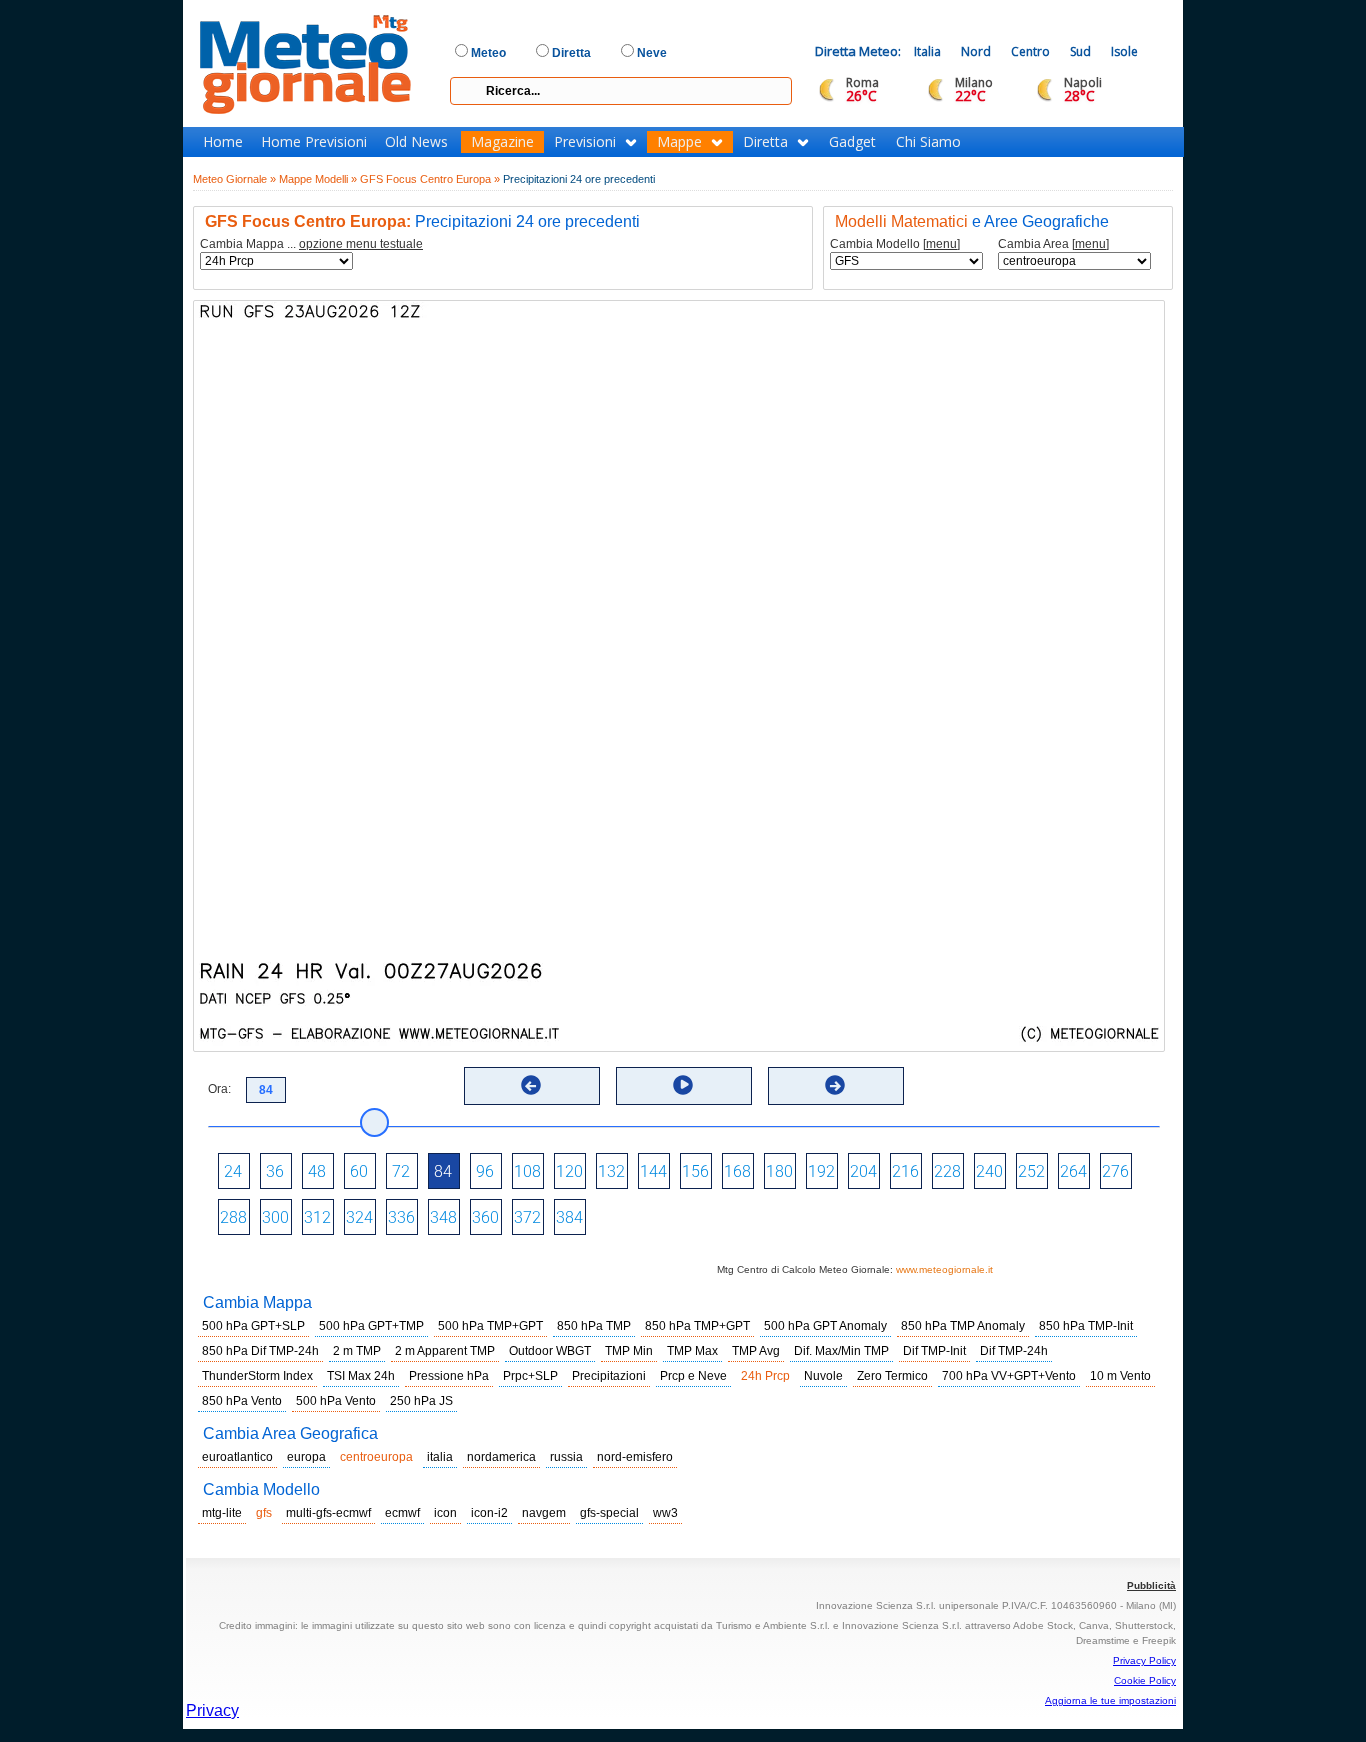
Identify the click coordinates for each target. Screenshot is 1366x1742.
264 (1073, 1171)
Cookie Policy (1145, 1680)
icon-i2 (489, 1513)
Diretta (765, 142)
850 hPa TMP (594, 1326)
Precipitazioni (609, 1376)
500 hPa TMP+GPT (490, 1326)
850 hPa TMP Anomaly (963, 1326)
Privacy (212, 1710)
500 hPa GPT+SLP (253, 1326)
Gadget (852, 142)
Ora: (219, 1089)
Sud (1080, 51)
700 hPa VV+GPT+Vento (1009, 1376)
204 (863, 1171)
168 (737, 1171)
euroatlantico (237, 1457)
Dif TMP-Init (934, 1351)
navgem (544, 1513)
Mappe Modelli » (318, 179)
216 (905, 1171)
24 (233, 1171)
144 (653, 1171)
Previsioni (585, 142)
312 (317, 1217)
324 (359, 1217)
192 (821, 1171)
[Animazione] (683, 1085)
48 (317, 1171)
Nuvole (823, 1376)
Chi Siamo (928, 142)
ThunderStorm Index (257, 1376)
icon (445, 1513)
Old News (416, 142)
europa (306, 1457)
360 (485, 1217)
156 (695, 1171)
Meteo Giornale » (234, 179)
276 (1115, 1171)
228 (947, 1171)
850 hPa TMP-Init (1086, 1326)
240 (989, 1171)
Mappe (679, 142)
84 (443, 1171)
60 (359, 1171)
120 (569, 1171)
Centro (1030, 51)
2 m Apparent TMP (445, 1351)
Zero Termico (892, 1376)
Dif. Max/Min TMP (841, 1351)
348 (443, 1217)
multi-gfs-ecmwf (328, 1513)
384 (569, 1217)
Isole (1124, 51)
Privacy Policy (1144, 1660)
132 (611, 1171)
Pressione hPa (449, 1376)
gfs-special (609, 1513)
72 (401, 1171)
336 (401, 1217)
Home (223, 142)
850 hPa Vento (242, 1401)
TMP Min (629, 1351)
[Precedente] (531, 1085)
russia (566, 1457)
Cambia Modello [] (895, 244)
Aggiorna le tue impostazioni (1110, 1700)
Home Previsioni (314, 142)
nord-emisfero (635, 1457)
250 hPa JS (421, 1401)
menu (941, 244)
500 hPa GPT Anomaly (825, 1326)
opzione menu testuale (361, 244)
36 (275, 1171)
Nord (976, 51)
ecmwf (402, 1513)
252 (1031, 1171)
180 (779, 1171)
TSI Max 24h (361, 1376)
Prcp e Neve (693, 1376)
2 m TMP (357, 1351)
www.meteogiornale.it (944, 1269)
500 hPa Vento (336, 1401)
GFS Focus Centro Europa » (430, 179)
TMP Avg (756, 1351)
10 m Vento (1120, 1376)
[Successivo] (835, 1085)
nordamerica (501, 1457)
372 (527, 1217)
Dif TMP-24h (1014, 1351)
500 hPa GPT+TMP (371, 1326)
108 (527, 1171)
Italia (927, 51)
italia (440, 1457)
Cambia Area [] (1053, 244)
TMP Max (692, 1351)
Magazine (502, 142)
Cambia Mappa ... (311, 244)
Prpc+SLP (530, 1376)
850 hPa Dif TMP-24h (260, 1351)
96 (485, 1171)
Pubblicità (1151, 1585)
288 (233, 1217)
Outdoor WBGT (550, 1351)
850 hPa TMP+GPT (697, 1326)
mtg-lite (222, 1513)
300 (275, 1217)
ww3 (665, 1513)
